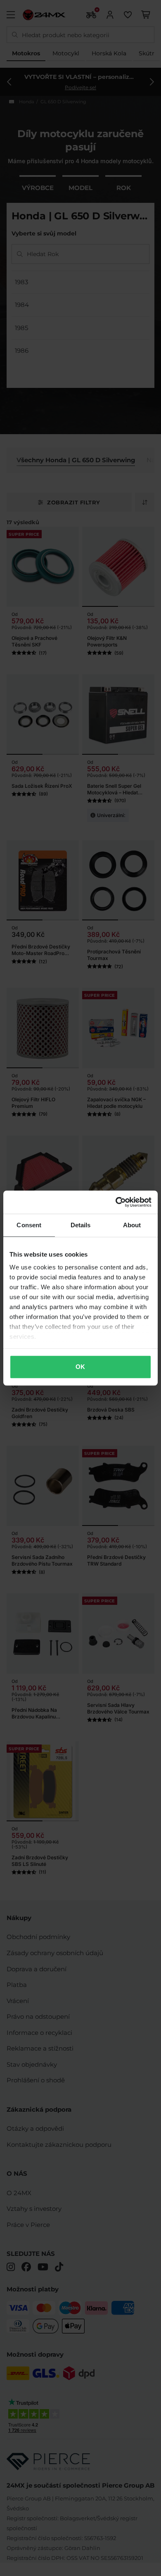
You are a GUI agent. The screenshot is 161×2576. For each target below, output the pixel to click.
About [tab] (132, 1225)
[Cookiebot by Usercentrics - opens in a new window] (116, 1202)
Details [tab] (81, 1225)
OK (80, 1367)
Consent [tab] (29, 1225)
